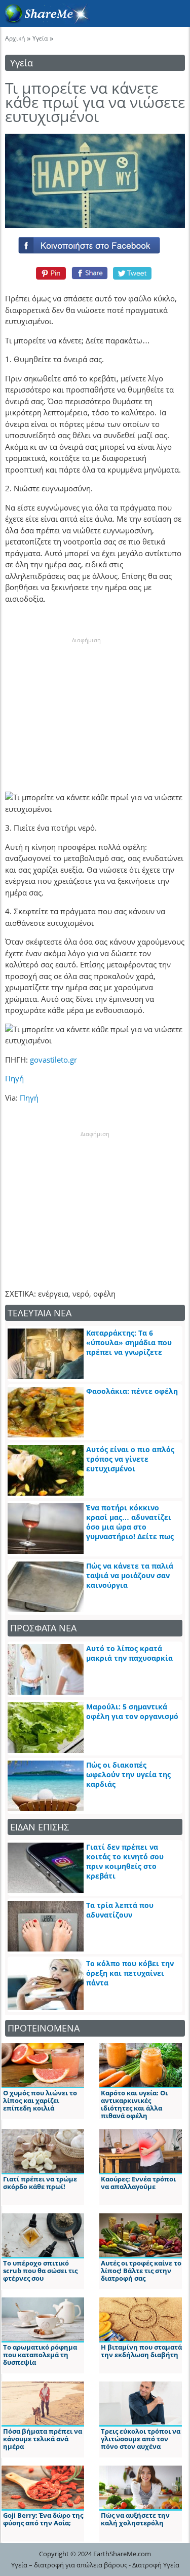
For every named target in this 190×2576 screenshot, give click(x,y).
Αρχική (15, 38)
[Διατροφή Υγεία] (45, 21)
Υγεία (40, 38)
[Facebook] (95, 243)
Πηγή (14, 1078)
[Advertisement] (86, 708)
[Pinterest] (49, 273)
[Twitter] (133, 273)
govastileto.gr (53, 1060)
